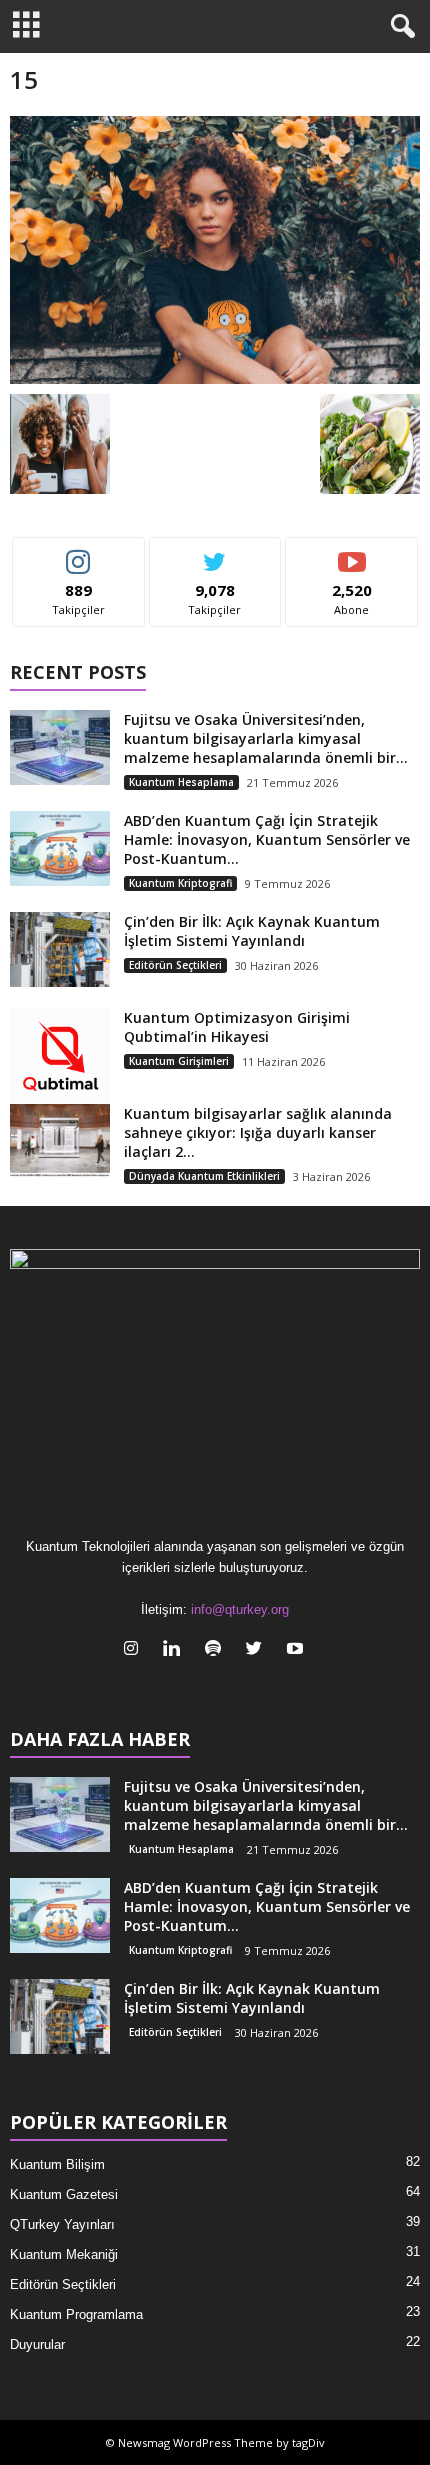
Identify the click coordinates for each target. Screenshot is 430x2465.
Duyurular (37, 2344)
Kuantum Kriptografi (180, 883)
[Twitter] (258, 1650)
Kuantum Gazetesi (64, 2194)
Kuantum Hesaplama (181, 782)
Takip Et (78, 552)
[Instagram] (135, 1650)
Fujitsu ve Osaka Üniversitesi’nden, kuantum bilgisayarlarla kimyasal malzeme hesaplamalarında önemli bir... (266, 738)
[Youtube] (297, 1650)
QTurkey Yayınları (62, 2224)
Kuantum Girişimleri (179, 1061)
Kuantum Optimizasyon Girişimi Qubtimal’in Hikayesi (237, 1027)
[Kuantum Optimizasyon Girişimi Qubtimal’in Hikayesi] (60, 1058)
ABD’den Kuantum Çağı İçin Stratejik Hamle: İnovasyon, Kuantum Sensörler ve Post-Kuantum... (267, 839)
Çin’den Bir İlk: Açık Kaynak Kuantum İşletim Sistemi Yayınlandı (252, 931)
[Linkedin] (176, 1650)
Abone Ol (352, 552)
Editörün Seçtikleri (175, 965)
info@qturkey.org (240, 1609)
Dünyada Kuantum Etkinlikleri (204, 1176)
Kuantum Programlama (76, 2314)
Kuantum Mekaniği (64, 2254)
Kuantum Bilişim (57, 2164)
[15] (215, 250)
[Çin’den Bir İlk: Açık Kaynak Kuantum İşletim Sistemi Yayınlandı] (60, 949)
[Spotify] (217, 1650)
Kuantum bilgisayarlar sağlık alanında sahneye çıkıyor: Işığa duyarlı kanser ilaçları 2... (258, 1132)
